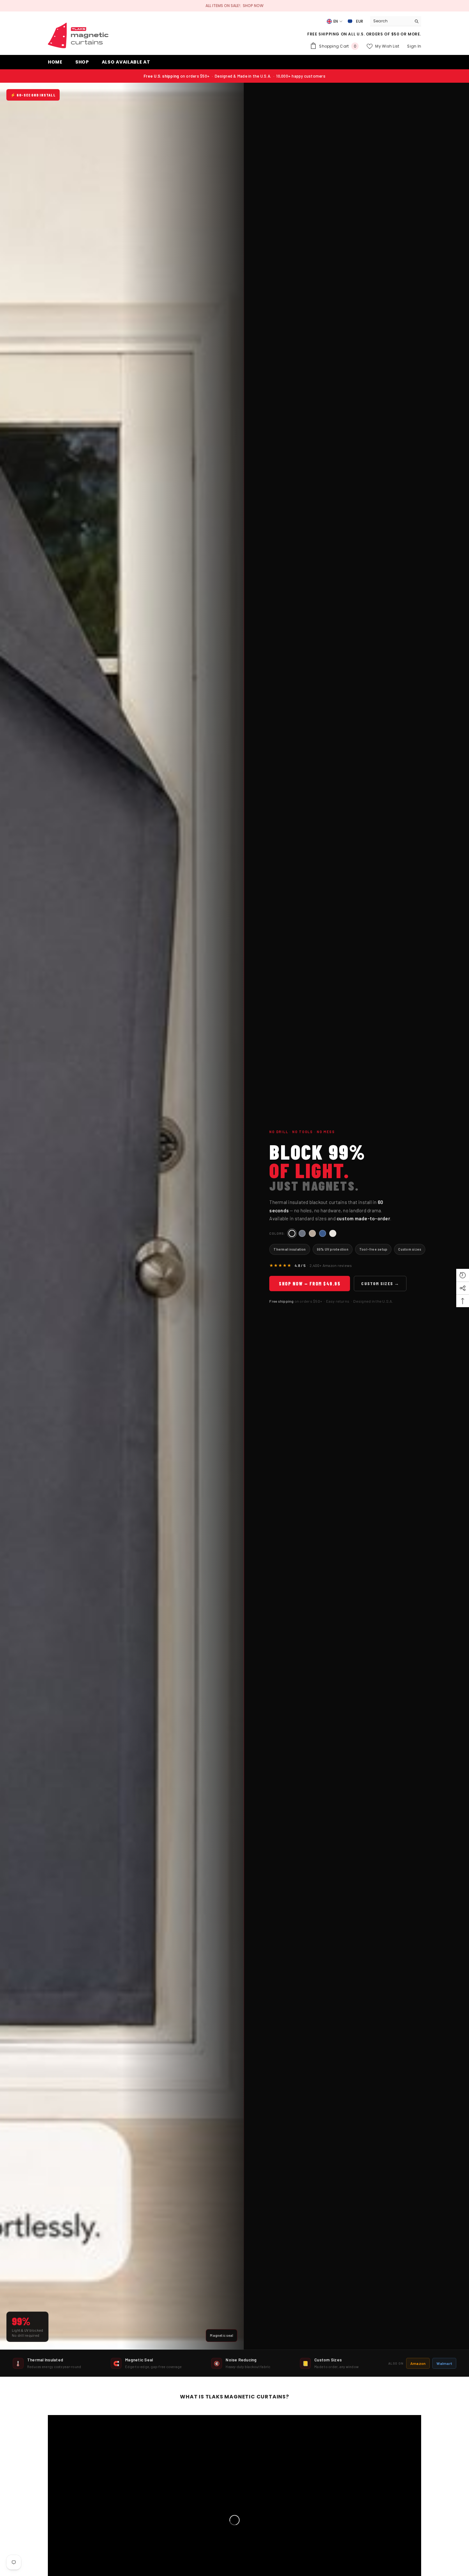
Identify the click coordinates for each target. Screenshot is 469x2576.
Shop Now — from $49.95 (310, 1284)
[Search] (396, 21)
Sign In (414, 46)
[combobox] (391, 21)
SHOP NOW (253, 6)
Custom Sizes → (380, 1283)
